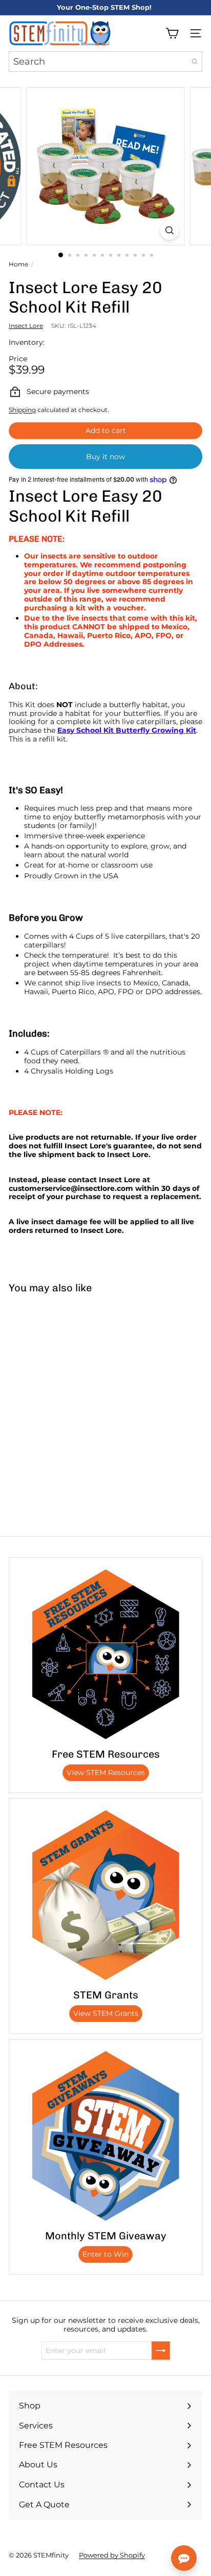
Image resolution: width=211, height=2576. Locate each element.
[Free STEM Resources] (105, 1654)
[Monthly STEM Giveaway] (105, 2136)
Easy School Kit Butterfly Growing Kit (127, 730)
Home (18, 264)
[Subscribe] (161, 2351)
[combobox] (105, 61)
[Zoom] (170, 230)
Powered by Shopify (112, 2555)
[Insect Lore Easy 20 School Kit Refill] (65, 1378)
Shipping (22, 410)
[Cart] (172, 33)
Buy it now (105, 457)
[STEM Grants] (105, 1895)
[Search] (195, 61)
